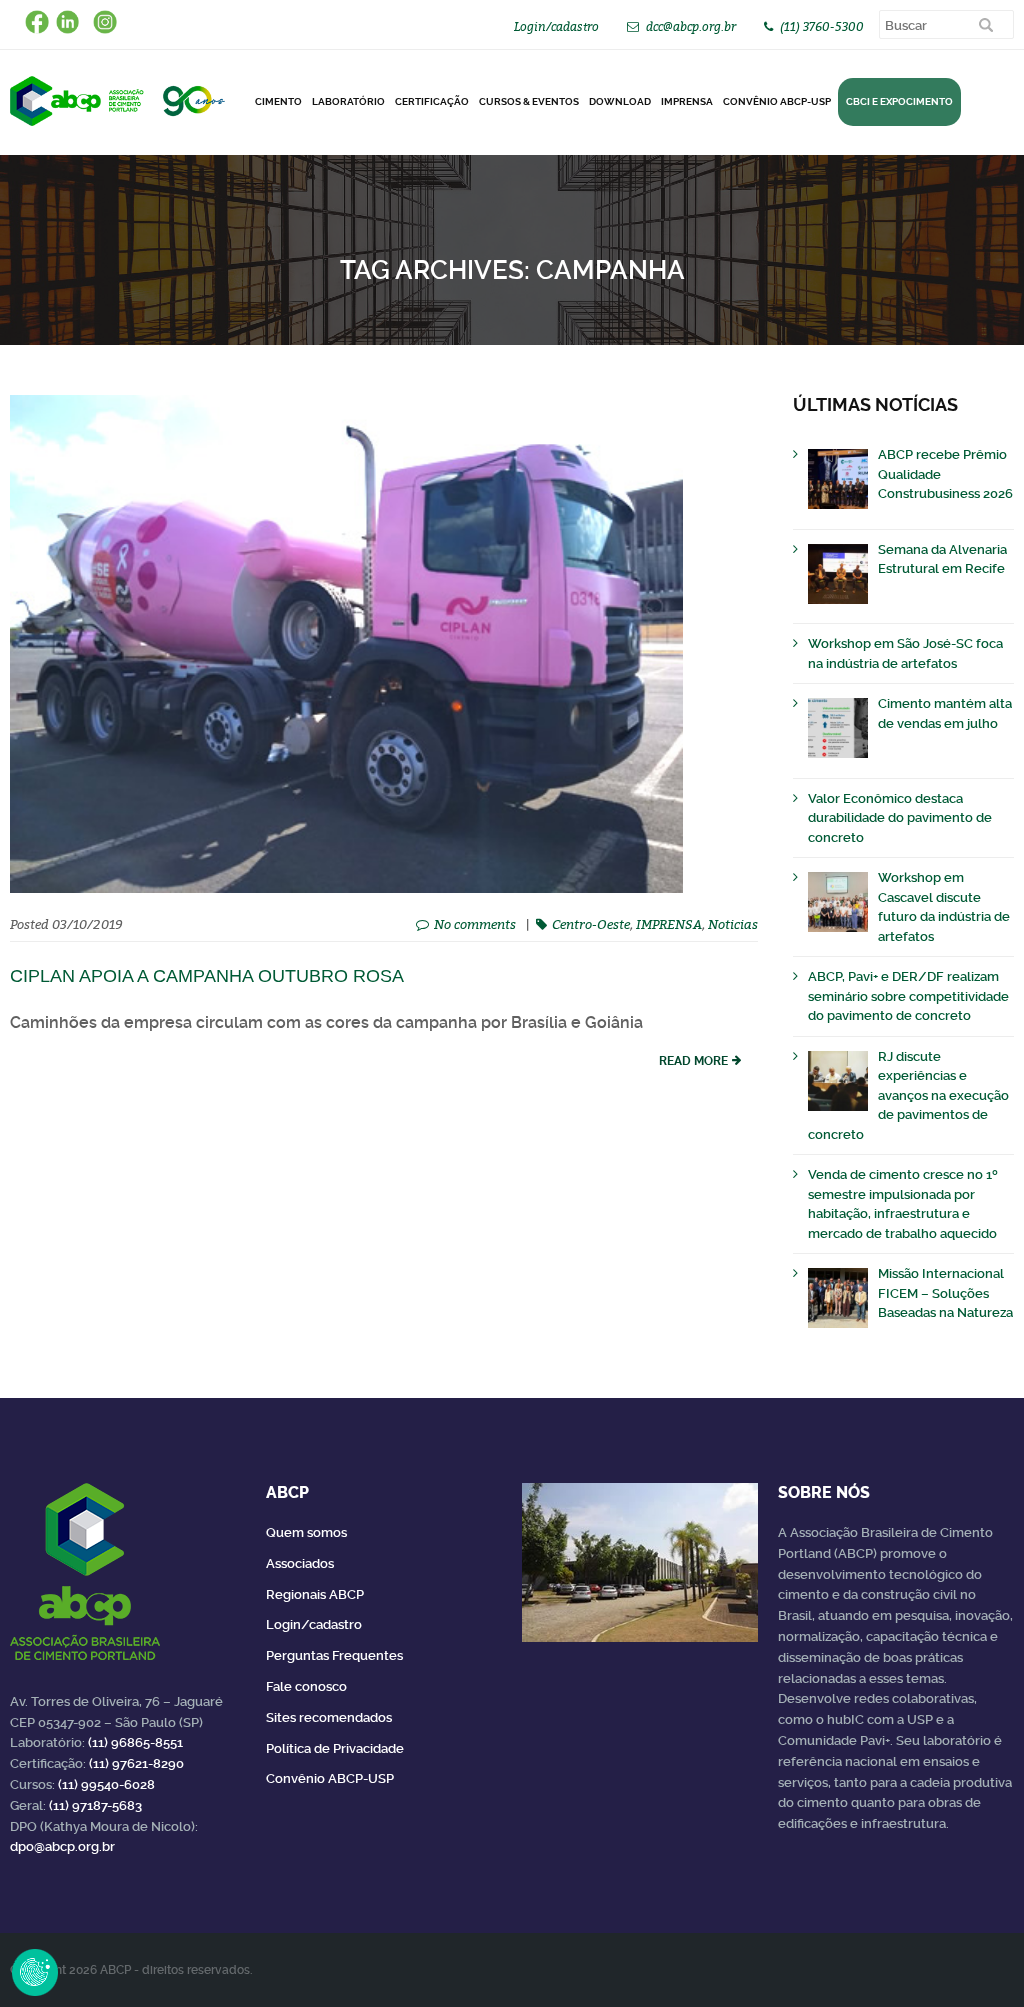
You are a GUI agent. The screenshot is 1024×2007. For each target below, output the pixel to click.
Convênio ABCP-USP (777, 101)
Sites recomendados (329, 1717)
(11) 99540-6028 (106, 1784)
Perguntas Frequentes (334, 1655)
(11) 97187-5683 (95, 1805)
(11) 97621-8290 (136, 1763)
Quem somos (306, 1532)
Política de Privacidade (335, 1748)
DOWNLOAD (620, 101)
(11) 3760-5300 (822, 26)
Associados (300, 1563)
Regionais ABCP (315, 1594)
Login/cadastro (556, 26)
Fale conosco (306, 1686)
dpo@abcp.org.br (62, 1846)
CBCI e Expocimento (899, 101)
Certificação (432, 101)
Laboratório (348, 101)
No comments (475, 924)
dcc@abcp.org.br (691, 26)
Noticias (733, 924)
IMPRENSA (669, 924)
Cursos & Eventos (529, 101)
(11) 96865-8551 (135, 1742)
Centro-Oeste (591, 924)
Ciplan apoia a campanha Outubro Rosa (207, 976)
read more (693, 1061)
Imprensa (687, 101)
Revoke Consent (35, 1972)
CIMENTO (278, 101)
